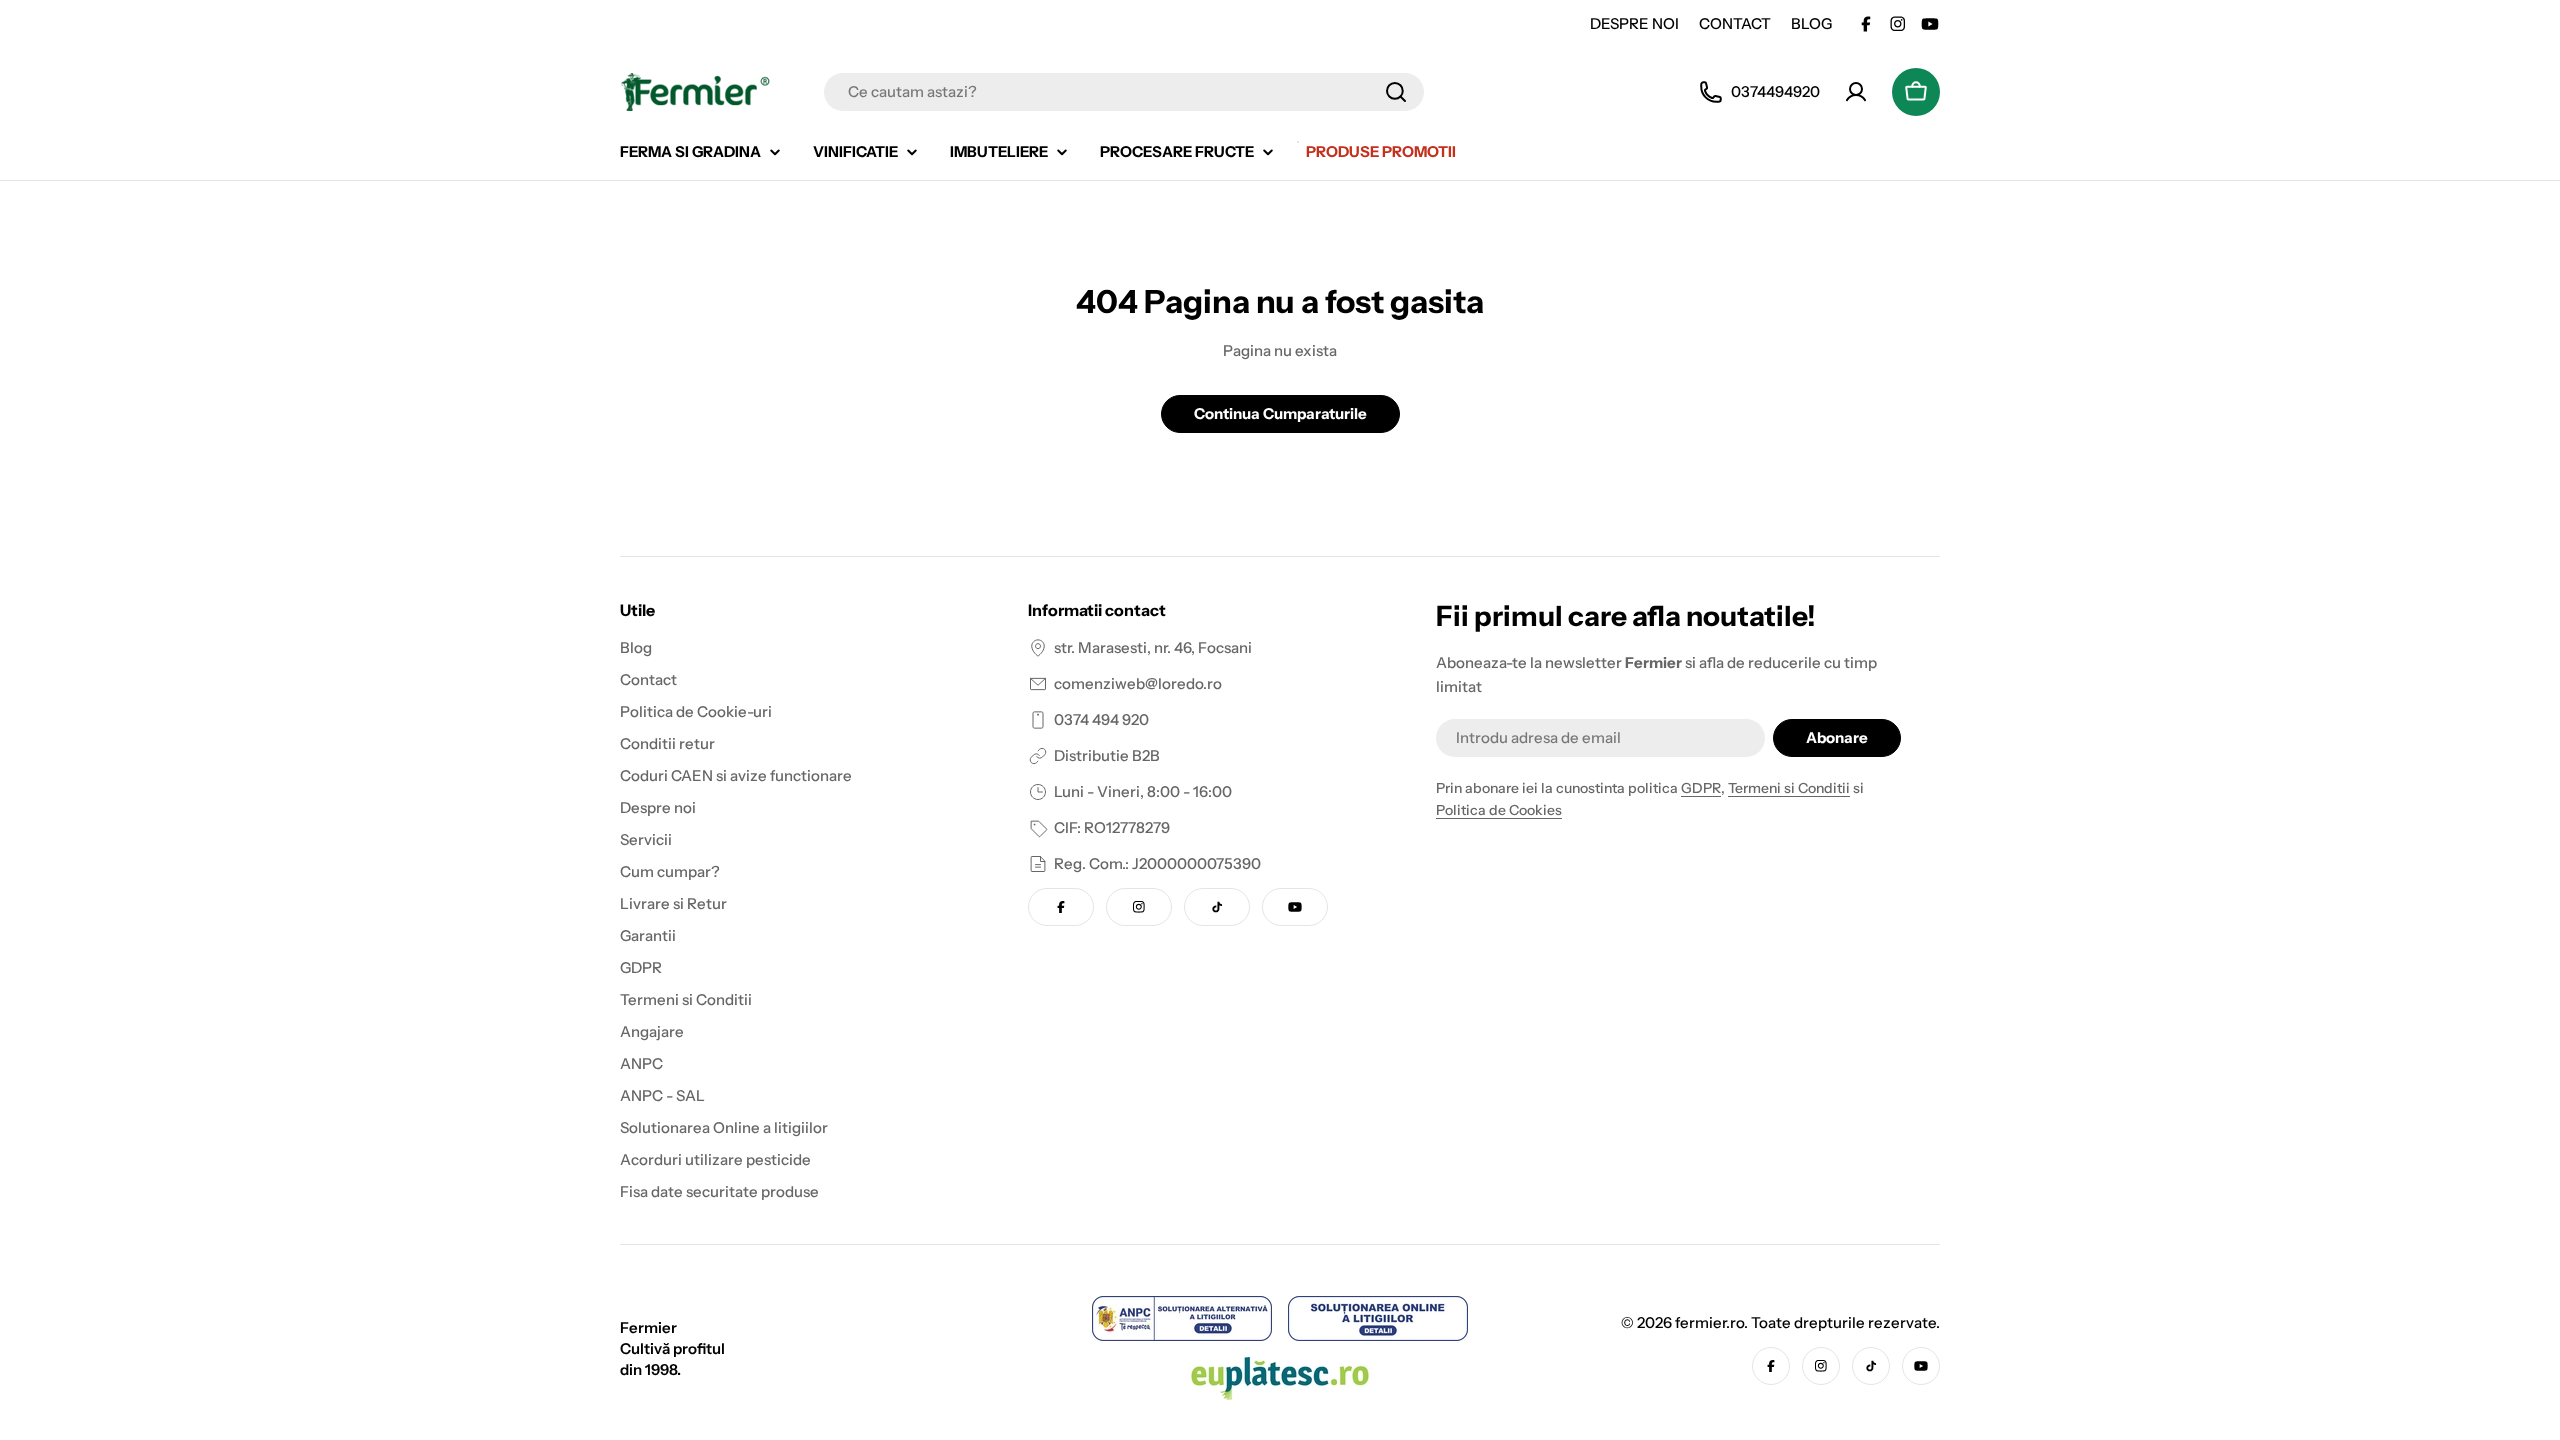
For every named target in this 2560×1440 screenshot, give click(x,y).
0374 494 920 (1101, 719)
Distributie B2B (1107, 755)
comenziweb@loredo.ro (1138, 683)
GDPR (1701, 788)
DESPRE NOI (1634, 23)
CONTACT (1735, 23)
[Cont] (1856, 92)
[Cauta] (1396, 92)
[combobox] (1124, 92)
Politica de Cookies (1499, 810)
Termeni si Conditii (1789, 788)
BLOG (1811, 23)
